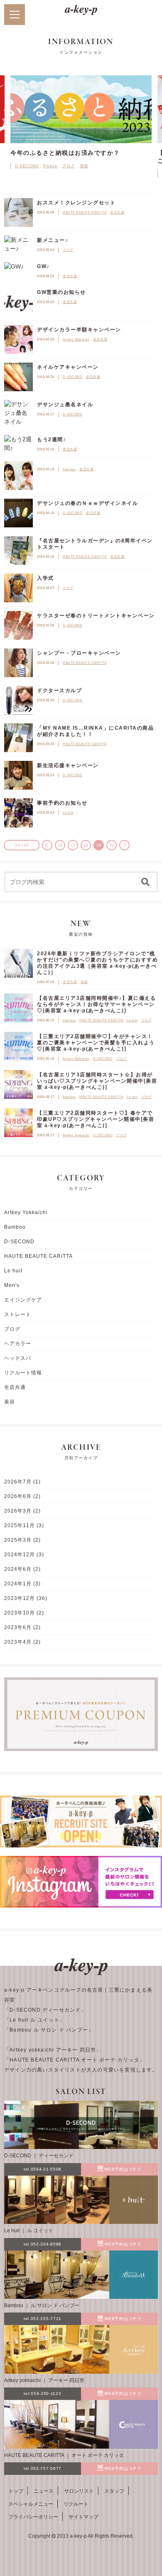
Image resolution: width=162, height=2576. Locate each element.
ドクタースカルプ (59, 691)
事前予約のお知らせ (62, 803)
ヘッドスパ (18, 1358)
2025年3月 (18, 1540)
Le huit (68, 813)
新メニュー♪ (53, 240)
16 (60, 845)
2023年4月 (18, 1642)
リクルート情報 (23, 1373)
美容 (84, 166)
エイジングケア (23, 1300)
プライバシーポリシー (33, 2517)
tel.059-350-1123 (42, 2393)
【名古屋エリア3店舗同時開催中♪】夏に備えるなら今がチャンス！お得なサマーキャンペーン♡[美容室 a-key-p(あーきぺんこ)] (96, 1004)
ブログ (69, 166)
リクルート (76, 2504)
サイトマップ (83, 2517)
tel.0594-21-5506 (43, 2169)
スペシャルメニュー (31, 2504)
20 (112, 845)
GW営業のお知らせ (61, 292)
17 (73, 845)
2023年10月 (20, 1613)
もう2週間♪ (52, 440)
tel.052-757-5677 (43, 2468)
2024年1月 (18, 1584)
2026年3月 (18, 1511)
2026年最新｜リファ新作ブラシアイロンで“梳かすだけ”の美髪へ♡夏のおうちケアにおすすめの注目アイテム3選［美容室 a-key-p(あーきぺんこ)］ (97, 963)
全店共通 (117, 212)
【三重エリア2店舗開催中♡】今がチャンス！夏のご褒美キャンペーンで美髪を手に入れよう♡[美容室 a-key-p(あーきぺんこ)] (96, 1043)
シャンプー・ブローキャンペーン (79, 653)
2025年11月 (20, 1525)
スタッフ (114, 2491)
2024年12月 (20, 1555)
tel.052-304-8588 (43, 2244)
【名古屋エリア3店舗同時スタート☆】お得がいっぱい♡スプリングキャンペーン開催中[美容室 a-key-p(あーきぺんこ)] (97, 1081)
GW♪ (43, 266)
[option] (81, 120)
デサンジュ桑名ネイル (65, 405)
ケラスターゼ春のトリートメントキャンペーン (96, 616)
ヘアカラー (18, 1344)
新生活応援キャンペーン (68, 765)
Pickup (50, 166)
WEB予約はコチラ (123, 2169)
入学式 (45, 578)
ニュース (44, 2491)
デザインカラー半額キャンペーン (79, 330)
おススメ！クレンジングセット (76, 203)
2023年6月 (18, 1627)
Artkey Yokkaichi (76, 339)
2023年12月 (20, 1598)
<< (47, 845)
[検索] (145, 882)
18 (86, 845)
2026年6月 (18, 1496)
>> (124, 845)
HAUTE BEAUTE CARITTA (85, 212)
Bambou (69, 469)
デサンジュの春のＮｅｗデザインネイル (87, 503)
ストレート (18, 1314)
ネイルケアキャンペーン (68, 367)
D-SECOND (27, 166)
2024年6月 (18, 1569)
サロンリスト (79, 2491)
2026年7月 (18, 1482)
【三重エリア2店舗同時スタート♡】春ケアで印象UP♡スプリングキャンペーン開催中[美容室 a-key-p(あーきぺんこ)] (96, 1119)
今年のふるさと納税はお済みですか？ (65, 153)
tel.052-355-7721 (43, 2319)
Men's (12, 1285)
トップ (16, 2491)
